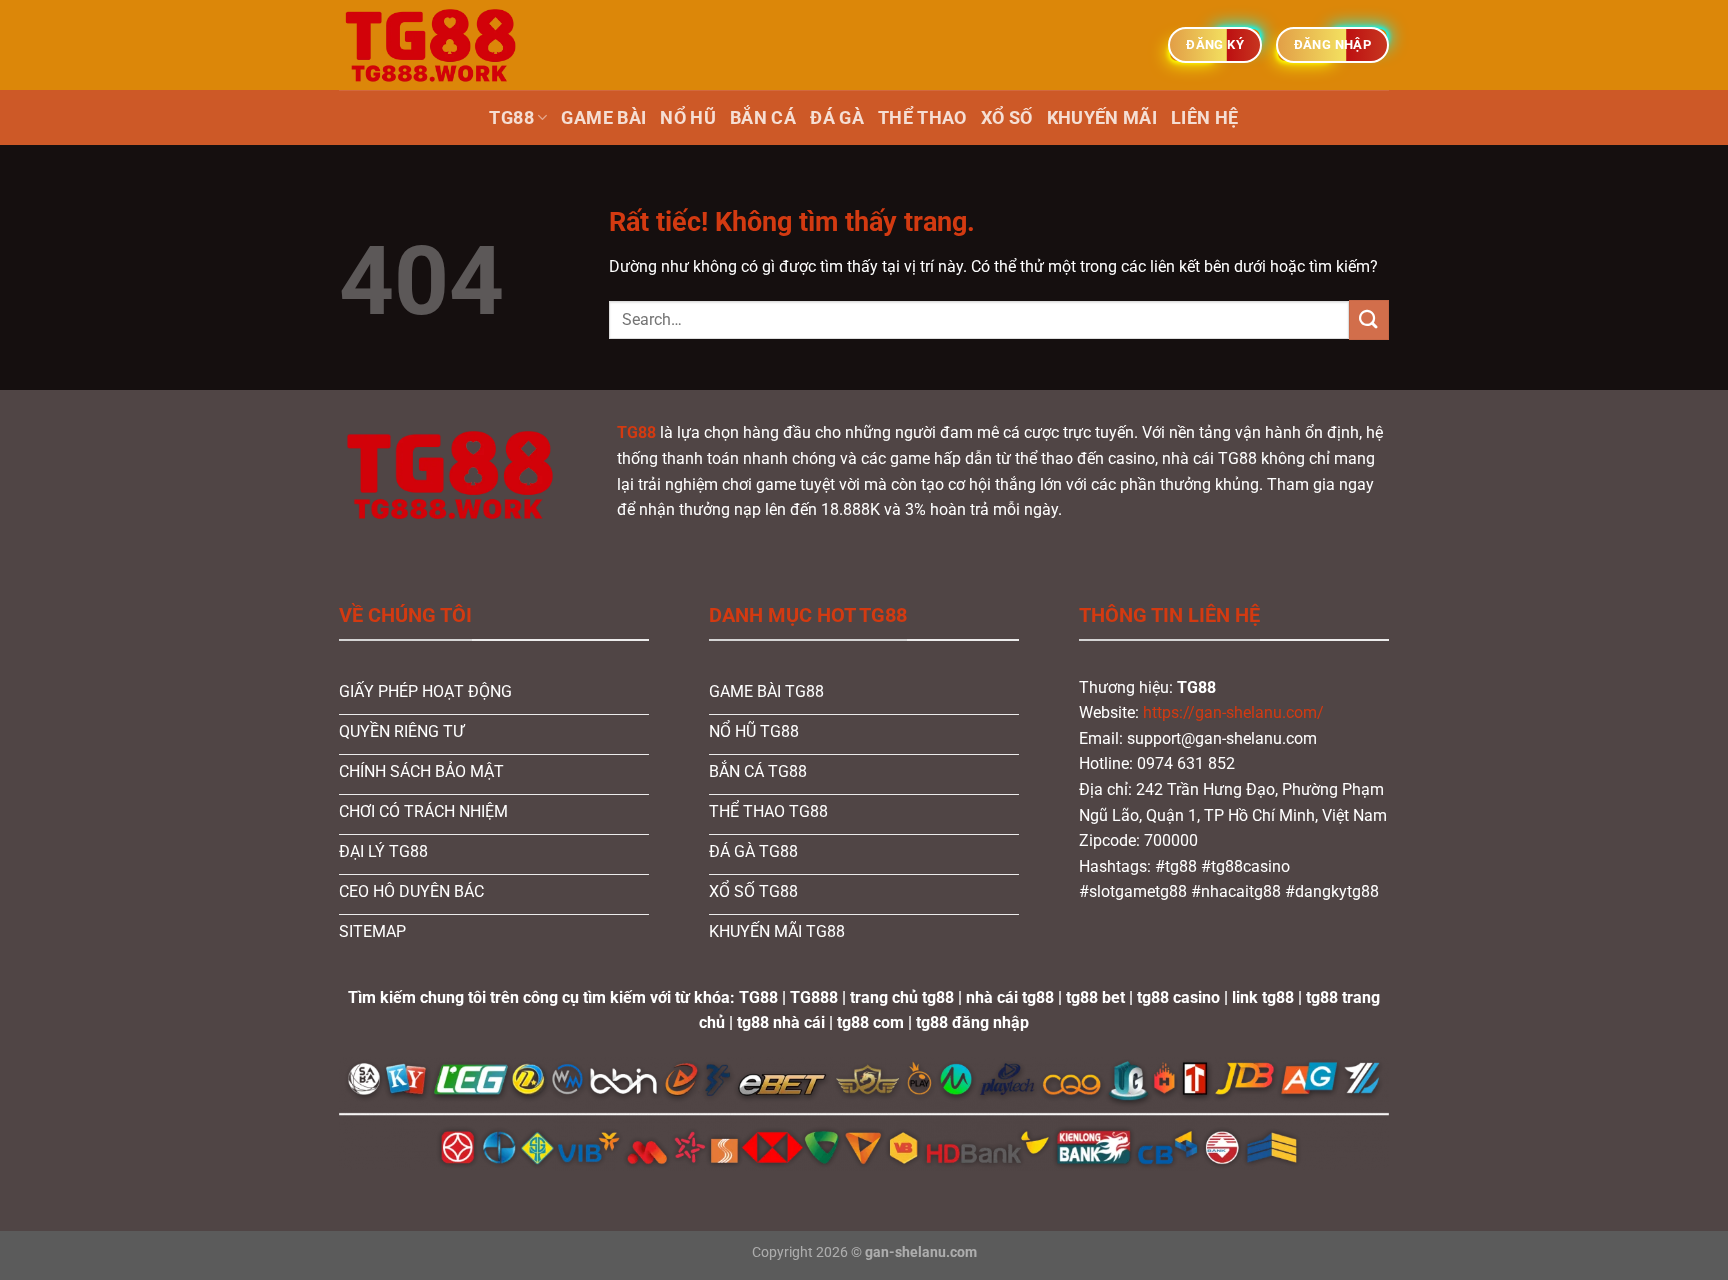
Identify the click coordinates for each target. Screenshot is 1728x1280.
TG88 (511, 118)
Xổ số (1007, 118)
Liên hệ (1204, 118)
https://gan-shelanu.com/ (1233, 712)
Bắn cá (763, 118)
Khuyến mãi (1102, 118)
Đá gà (837, 118)
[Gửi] (1369, 319)
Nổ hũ (688, 118)
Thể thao (922, 118)
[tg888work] (439, 45)
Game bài (603, 118)
